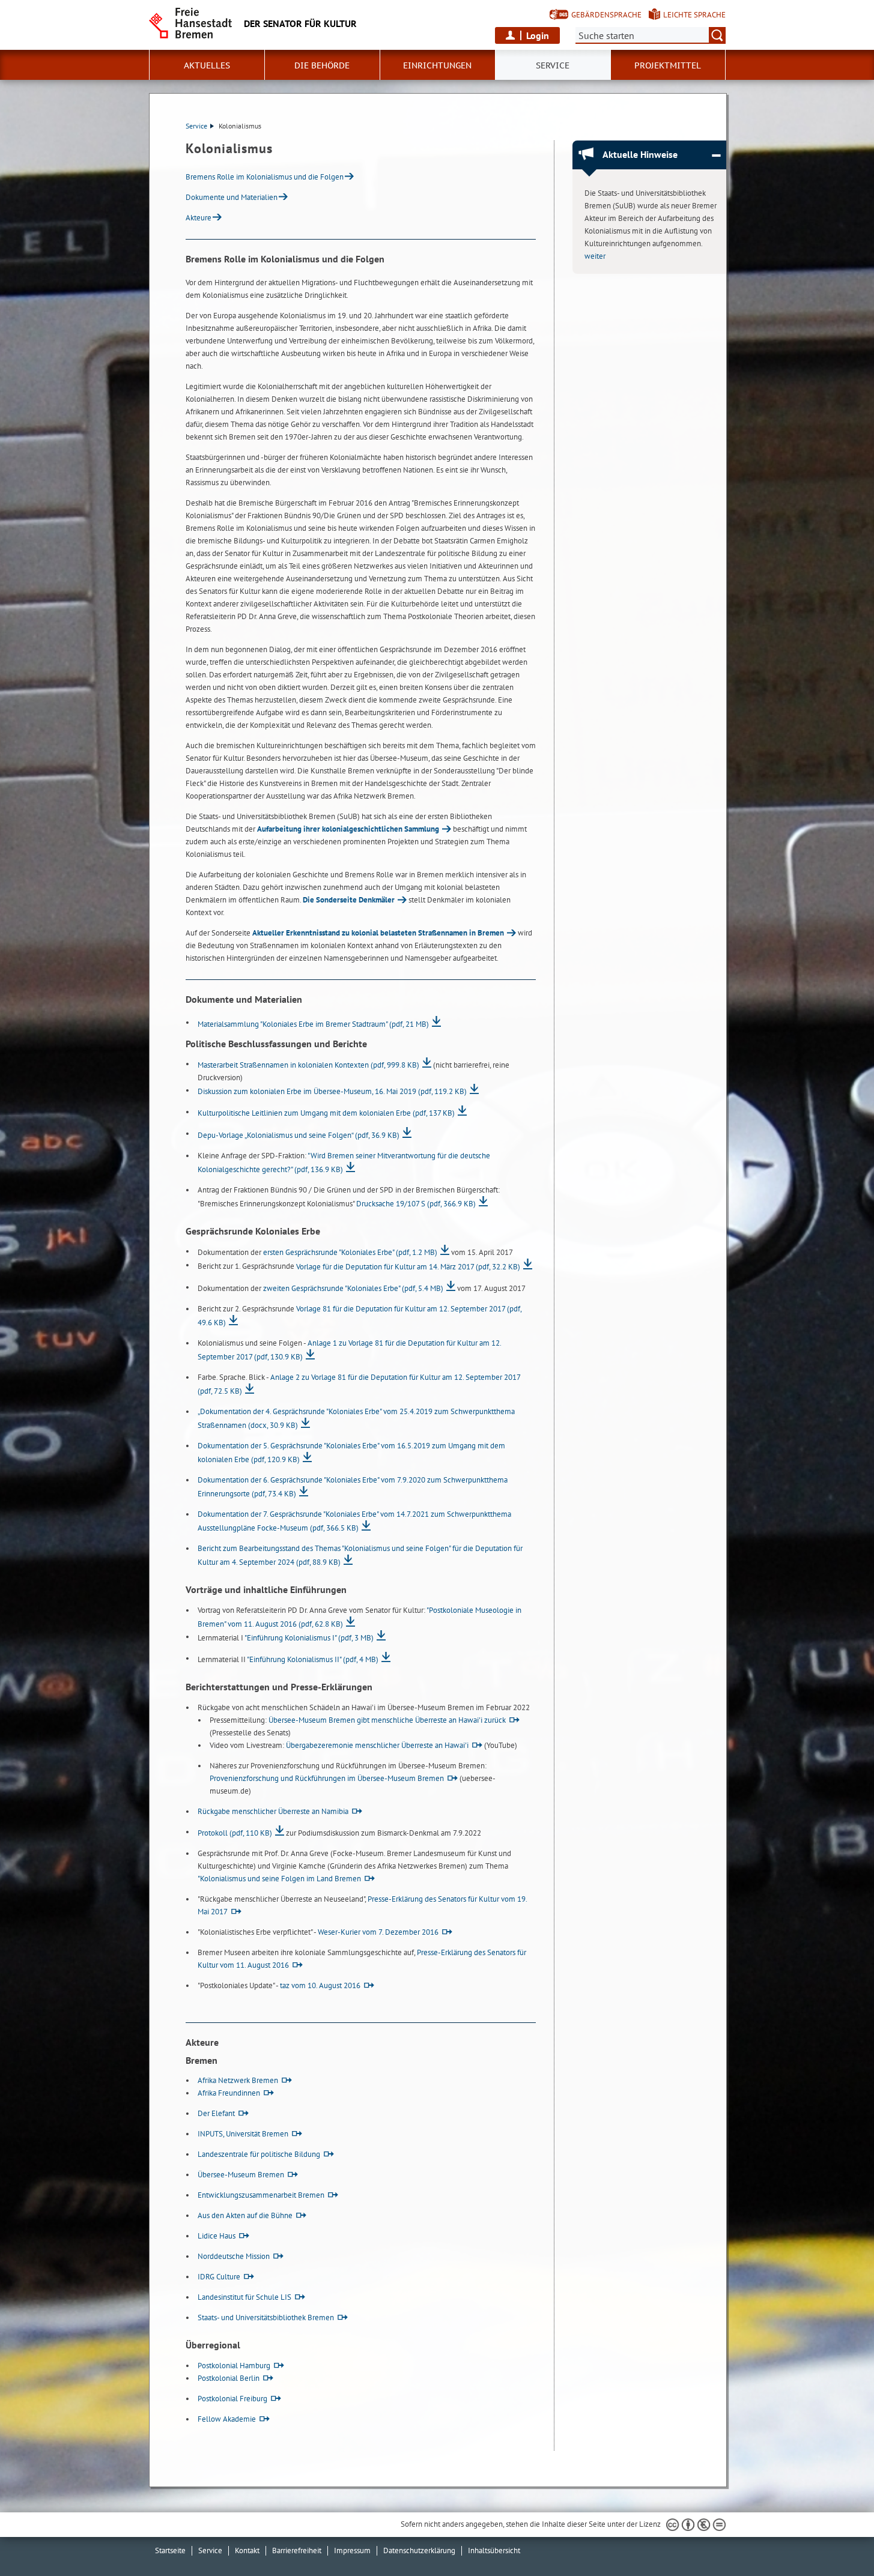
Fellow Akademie (227, 2419)
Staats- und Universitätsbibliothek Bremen (266, 2317)
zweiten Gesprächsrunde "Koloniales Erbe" (353, 1288)
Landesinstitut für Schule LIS (244, 2297)
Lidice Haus (217, 2236)
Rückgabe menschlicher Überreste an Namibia (273, 1811)
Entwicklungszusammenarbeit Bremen (261, 2195)
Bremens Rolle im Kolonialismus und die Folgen (265, 177)
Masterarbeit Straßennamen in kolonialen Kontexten (308, 1065)
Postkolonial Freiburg (232, 2399)
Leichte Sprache (694, 15)
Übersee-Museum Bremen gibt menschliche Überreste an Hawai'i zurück (387, 1720)
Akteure (199, 218)
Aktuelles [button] (207, 65)
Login (538, 35)
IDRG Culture (219, 2277)
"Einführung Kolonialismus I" (309, 1638)
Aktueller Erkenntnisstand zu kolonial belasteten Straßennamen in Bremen (378, 933)
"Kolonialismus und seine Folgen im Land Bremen (279, 1879)
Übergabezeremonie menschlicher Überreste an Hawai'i (377, 1745)
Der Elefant (216, 2113)
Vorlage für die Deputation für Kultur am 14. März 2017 (408, 1267)
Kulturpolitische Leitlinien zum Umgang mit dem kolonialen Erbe (326, 1113)
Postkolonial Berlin (229, 2378)
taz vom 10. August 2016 (320, 1985)
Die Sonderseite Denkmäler (349, 900)
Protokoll (235, 1833)
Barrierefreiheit (297, 2550)
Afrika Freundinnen (229, 2093)
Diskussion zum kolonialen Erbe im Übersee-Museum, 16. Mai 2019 (332, 1091)
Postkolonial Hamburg (234, 2366)
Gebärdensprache (606, 15)
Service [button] (553, 65)
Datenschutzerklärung (419, 2550)
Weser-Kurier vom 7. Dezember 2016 (378, 1932)
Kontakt (247, 2550)
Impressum (352, 2550)
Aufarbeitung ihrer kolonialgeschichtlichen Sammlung (348, 829)
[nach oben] (837, 2539)
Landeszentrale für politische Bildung (259, 2154)
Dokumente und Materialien (232, 197)
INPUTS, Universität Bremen (243, 2134)
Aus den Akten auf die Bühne (245, 2215)
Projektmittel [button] (668, 65)
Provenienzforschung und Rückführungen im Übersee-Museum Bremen (327, 1778)
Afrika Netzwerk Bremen (238, 2080)
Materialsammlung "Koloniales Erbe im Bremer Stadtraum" (313, 1024)
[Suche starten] (717, 35)
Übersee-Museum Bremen (241, 2175)
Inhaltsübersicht (494, 2550)
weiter (595, 256)
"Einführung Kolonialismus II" (313, 1659)
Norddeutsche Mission (234, 2256)
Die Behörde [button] (322, 65)
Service (196, 126)
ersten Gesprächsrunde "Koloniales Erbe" (350, 1252)
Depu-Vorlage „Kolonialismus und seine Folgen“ (299, 1135)
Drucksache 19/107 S (416, 1204)
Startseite (170, 2550)
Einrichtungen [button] (437, 65)
